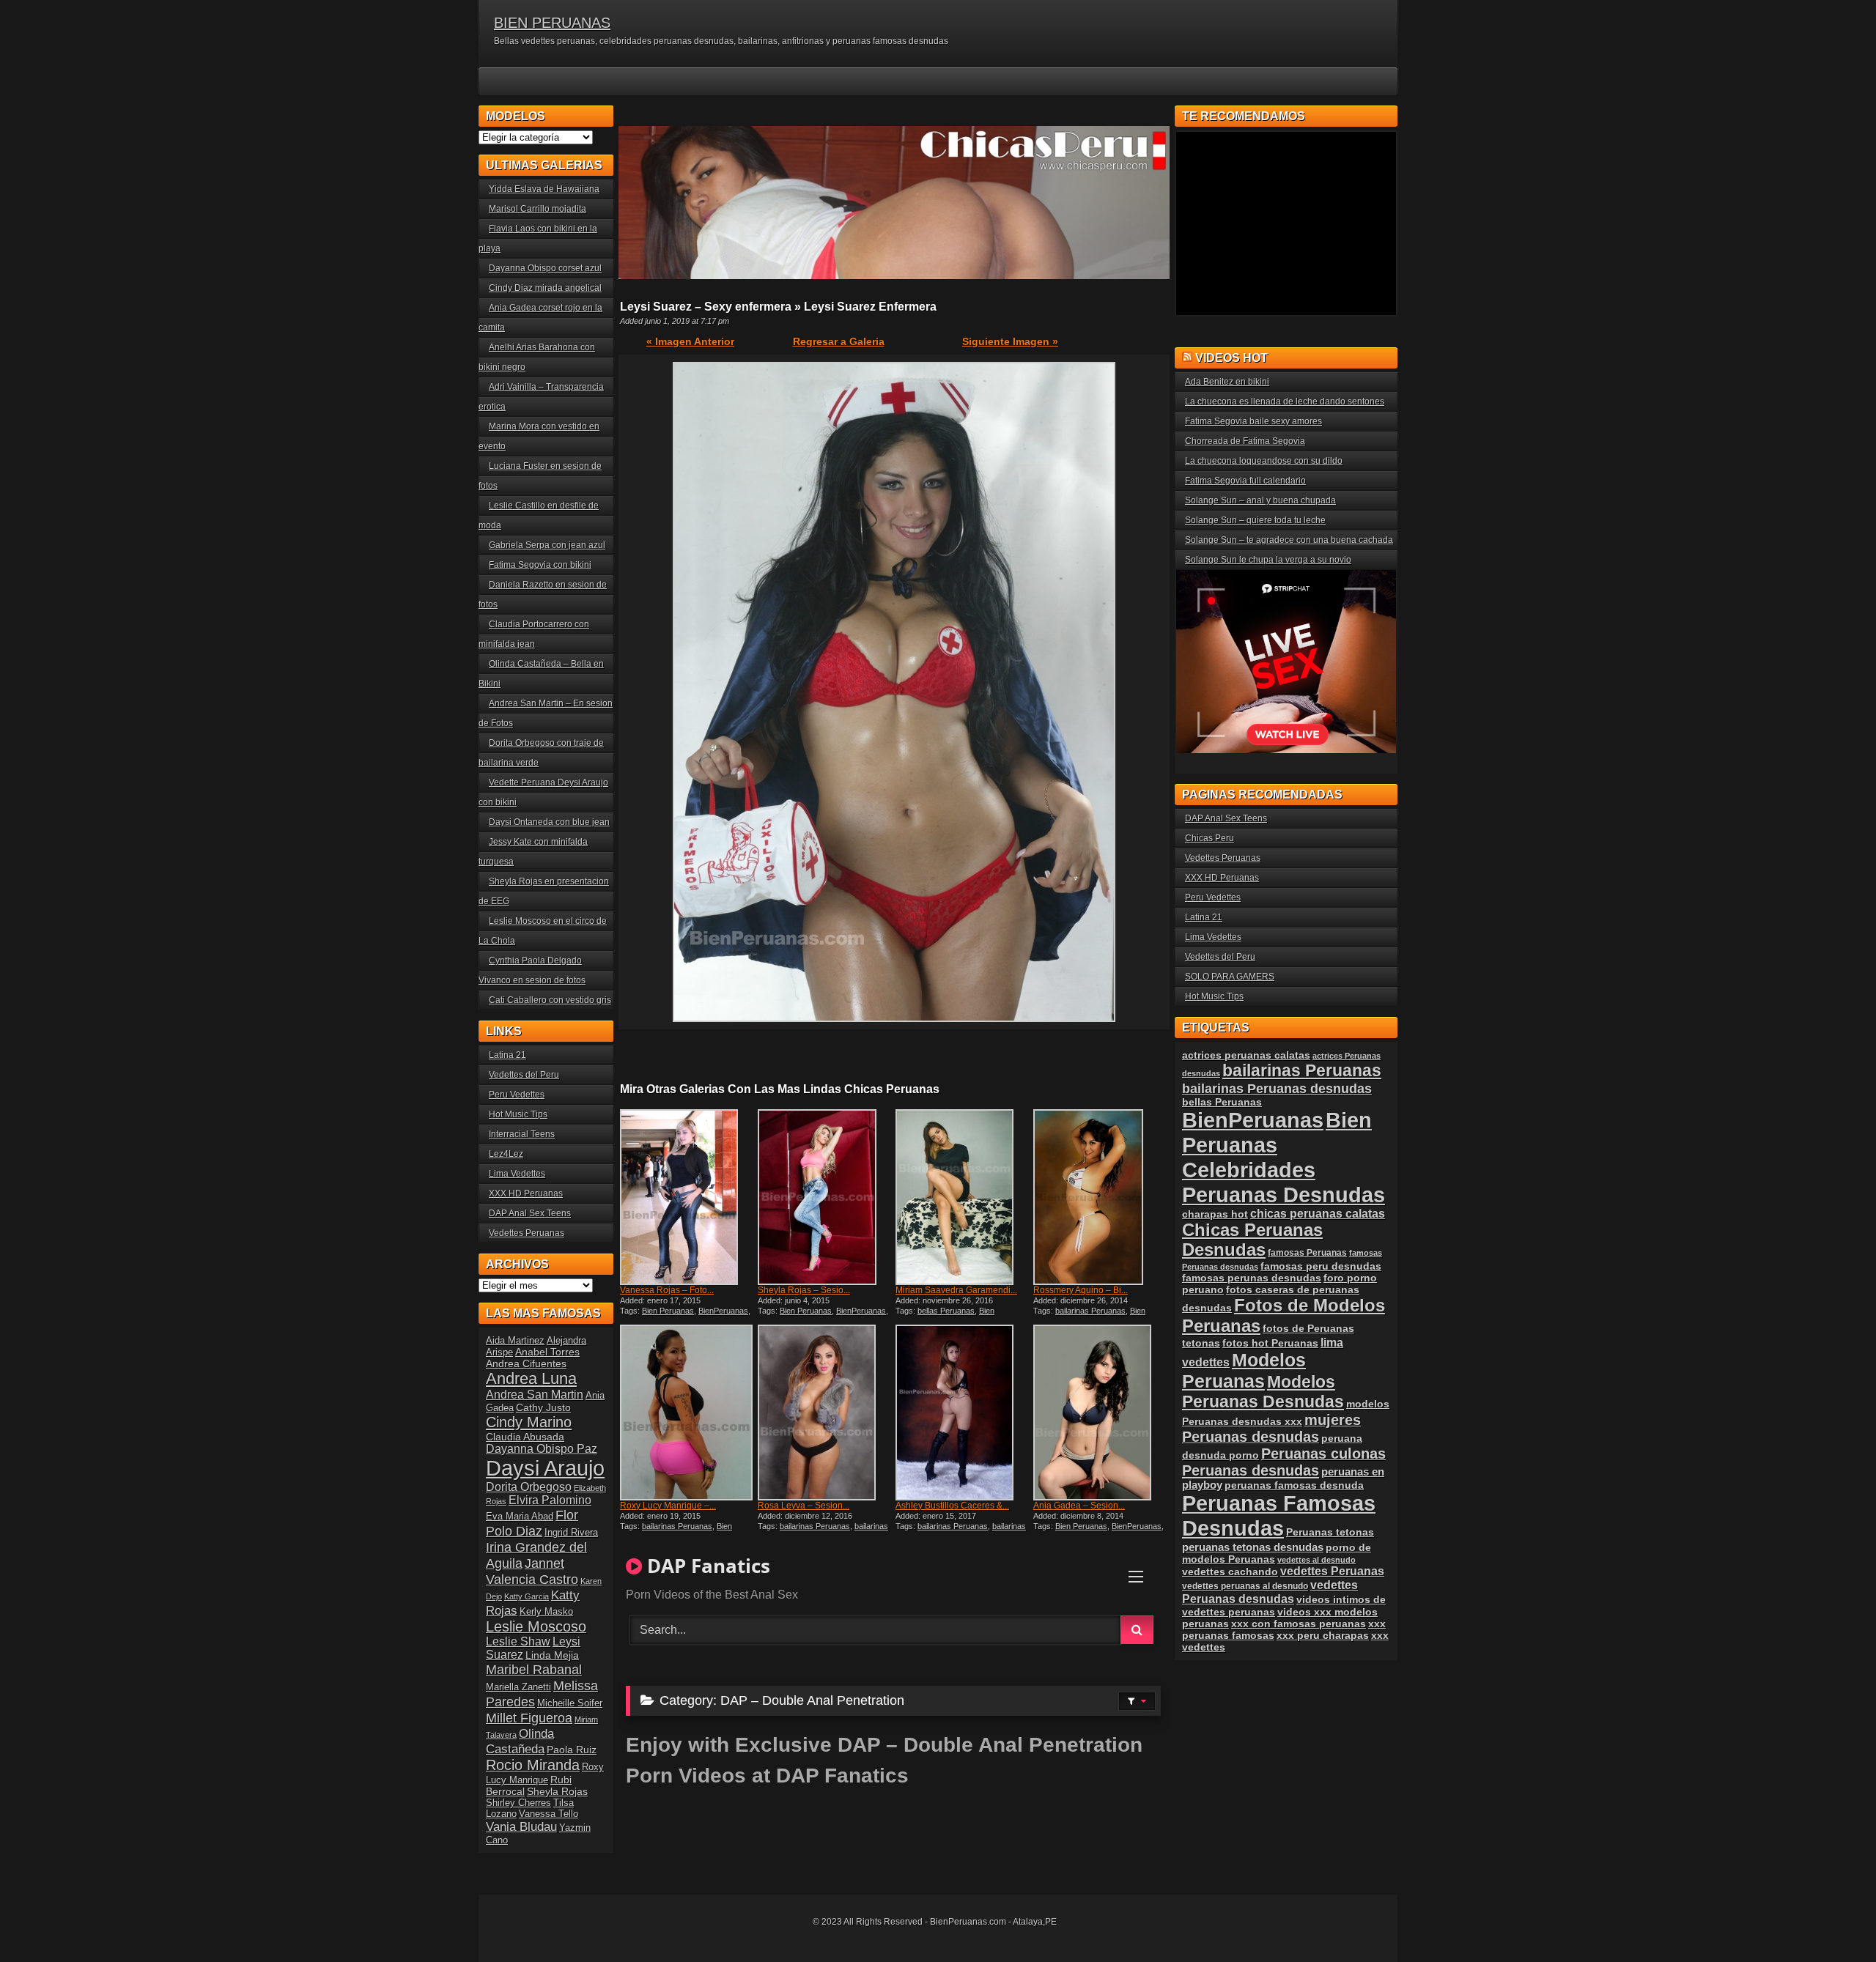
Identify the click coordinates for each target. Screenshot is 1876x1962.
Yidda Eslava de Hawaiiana (544, 189)
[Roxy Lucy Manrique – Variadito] (687, 1413)
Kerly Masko (546, 1611)
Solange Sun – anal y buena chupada (1260, 500)
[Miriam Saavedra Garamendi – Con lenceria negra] (963, 1197)
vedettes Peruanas (1332, 1571)
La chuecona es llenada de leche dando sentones (1285, 401)
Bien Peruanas (668, 1311)
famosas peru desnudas (1321, 1266)
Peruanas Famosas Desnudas (1279, 1515)
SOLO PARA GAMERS (1230, 977)
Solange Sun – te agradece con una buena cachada (1289, 540)
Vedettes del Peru (524, 1075)
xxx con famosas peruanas (1299, 1624)
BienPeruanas (723, 1311)
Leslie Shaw (518, 1641)
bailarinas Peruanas (1090, 1311)
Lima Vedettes (517, 1174)
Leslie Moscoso (536, 1626)
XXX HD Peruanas (526, 1193)
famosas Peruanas (1307, 1253)
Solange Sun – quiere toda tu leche (1255, 520)
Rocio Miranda (533, 1765)
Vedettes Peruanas (527, 1233)
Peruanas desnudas (1251, 1470)
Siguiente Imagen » (1010, 341)
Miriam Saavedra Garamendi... (956, 1290)
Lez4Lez (506, 1154)
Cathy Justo (543, 1407)
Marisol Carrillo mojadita (538, 209)
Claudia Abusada (525, 1437)
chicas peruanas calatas (1318, 1214)
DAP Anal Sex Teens (530, 1213)
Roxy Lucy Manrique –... (668, 1506)
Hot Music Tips (518, 1114)
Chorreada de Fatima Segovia (1245, 441)
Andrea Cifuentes (526, 1363)
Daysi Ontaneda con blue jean (549, 822)
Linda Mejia (552, 1655)
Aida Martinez (515, 1340)
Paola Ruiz (572, 1750)
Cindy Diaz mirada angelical (545, 288)
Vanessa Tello (549, 1814)
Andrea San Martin (535, 1395)
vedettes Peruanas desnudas (1270, 1592)
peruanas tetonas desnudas (1253, 1547)
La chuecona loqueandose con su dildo (1264, 461)
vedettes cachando (1230, 1572)
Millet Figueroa (529, 1718)
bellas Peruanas (946, 1311)
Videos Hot (1231, 358)
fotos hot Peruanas (1270, 1343)
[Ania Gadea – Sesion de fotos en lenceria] (1101, 1413)
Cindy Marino (529, 1422)
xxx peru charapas (1323, 1635)
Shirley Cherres (518, 1803)
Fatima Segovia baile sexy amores (1253, 421)
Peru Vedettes (517, 1095)
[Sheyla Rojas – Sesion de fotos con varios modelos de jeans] (825, 1197)
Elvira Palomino (550, 1500)
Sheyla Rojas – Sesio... (804, 1290)
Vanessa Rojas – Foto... (667, 1290)
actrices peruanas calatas (1246, 1055)
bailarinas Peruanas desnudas (823, 1530)
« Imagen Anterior (690, 341)
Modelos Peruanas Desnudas (1263, 1392)
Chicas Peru (1210, 838)
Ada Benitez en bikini (1227, 382)
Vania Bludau (521, 1826)
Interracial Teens (522, 1134)
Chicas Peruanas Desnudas (1252, 1240)
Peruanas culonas (1323, 1454)
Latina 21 (507, 1055)
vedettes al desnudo (1316, 1560)
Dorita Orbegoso (529, 1487)
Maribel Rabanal (534, 1669)
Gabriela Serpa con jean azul (547, 545)
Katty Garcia (527, 1596)
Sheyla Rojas (557, 1791)
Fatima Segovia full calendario (1245, 481)
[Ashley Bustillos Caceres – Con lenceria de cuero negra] (963, 1413)
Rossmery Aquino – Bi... (1081, 1290)
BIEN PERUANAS (552, 23)
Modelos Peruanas (1244, 1370)
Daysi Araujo (545, 1468)
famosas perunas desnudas (1252, 1278)
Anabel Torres (547, 1352)
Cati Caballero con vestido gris (550, 1000)
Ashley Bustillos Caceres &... (952, 1506)
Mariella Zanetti (518, 1687)
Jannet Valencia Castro (532, 1571)
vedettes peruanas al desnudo (1245, 1586)
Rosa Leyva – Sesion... (804, 1506)
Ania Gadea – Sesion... (1079, 1506)
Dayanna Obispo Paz (542, 1449)
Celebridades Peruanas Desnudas (1284, 1182)
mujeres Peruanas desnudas (1271, 1428)
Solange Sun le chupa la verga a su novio (1268, 560)
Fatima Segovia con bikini (540, 565)
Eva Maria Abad (520, 1516)
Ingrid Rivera (571, 1532)
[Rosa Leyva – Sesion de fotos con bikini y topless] (825, 1413)
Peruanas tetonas (1330, 1532)
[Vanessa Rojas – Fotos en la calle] (687, 1197)
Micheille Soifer (570, 1703)
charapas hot (1215, 1214)
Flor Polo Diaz (532, 1523)
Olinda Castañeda (520, 1741)
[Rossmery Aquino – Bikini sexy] (1101, 1197)
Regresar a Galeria (839, 341)
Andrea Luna (531, 1378)
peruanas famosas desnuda (1294, 1485)
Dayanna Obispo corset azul (545, 268)
